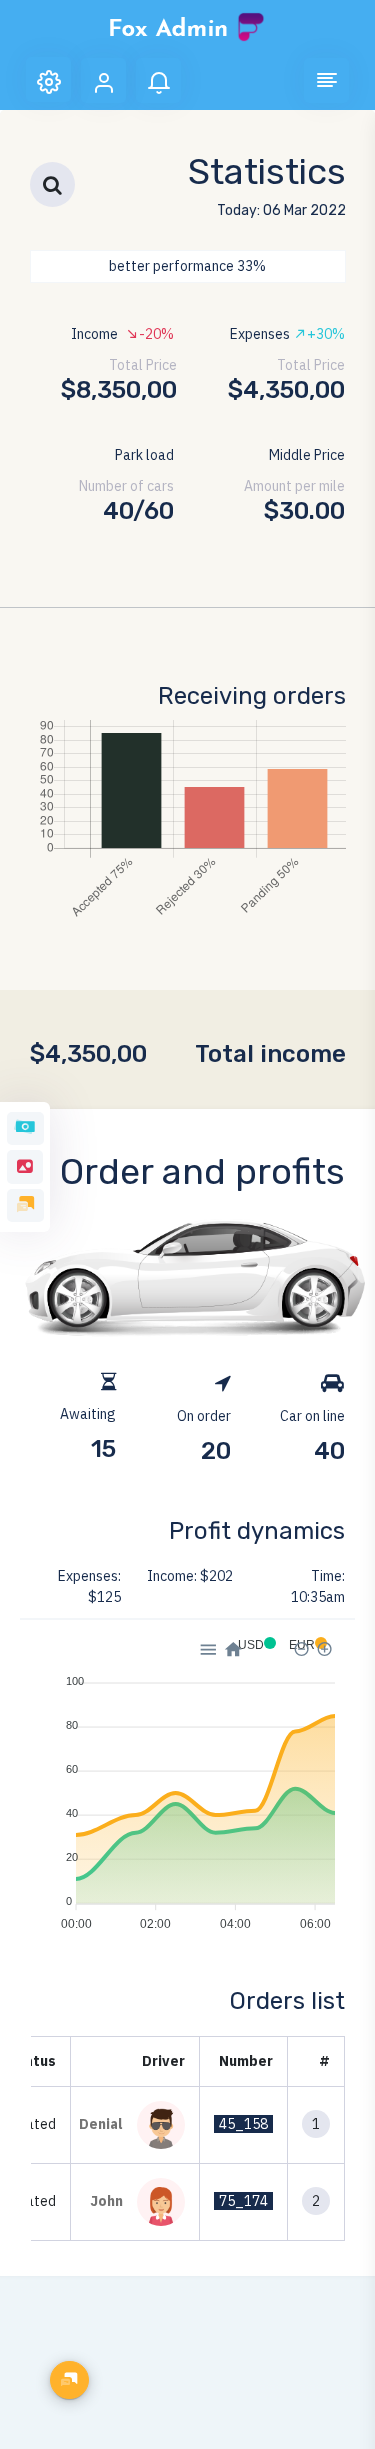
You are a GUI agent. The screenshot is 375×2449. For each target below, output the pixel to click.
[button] (326, 80)
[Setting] (48, 79)
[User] (103, 80)
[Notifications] (158, 80)
